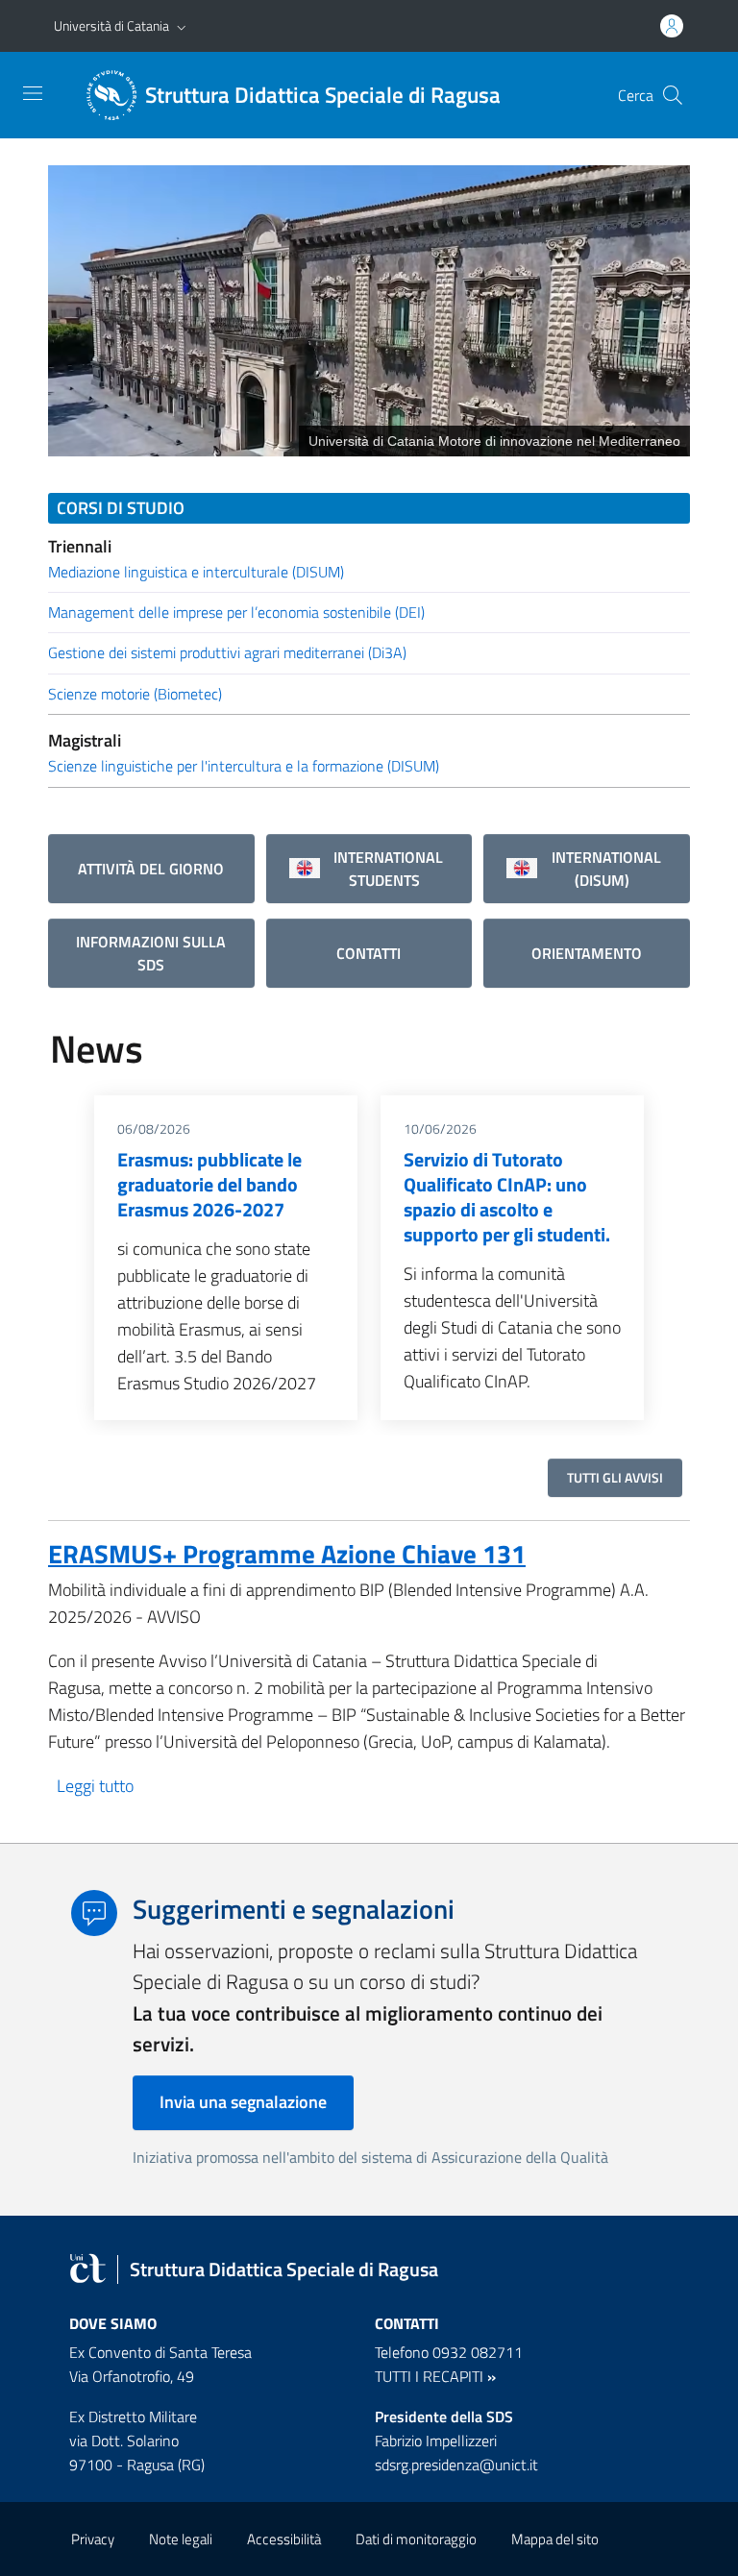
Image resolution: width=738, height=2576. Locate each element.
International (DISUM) (603, 869)
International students (384, 869)
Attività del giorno (151, 869)
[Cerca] (673, 95)
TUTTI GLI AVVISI (615, 1477)
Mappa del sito (555, 2539)
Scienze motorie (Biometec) (135, 694)
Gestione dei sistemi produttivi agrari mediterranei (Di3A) (227, 652)
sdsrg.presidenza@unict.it (456, 2465)
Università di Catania (111, 25)
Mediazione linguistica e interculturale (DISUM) (196, 572)
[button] (182, 26)
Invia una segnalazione (243, 2102)
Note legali (181, 2539)
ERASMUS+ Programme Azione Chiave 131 (287, 1553)
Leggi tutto (95, 1786)
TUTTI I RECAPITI (429, 2376)
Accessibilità (284, 2539)
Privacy (93, 2539)
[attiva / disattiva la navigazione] (33, 93)
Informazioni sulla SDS (151, 953)
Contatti (369, 953)
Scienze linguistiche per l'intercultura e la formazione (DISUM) (244, 766)
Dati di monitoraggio (416, 2539)
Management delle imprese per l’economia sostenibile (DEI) (236, 612)
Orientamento (587, 953)
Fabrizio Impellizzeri (436, 2441)
